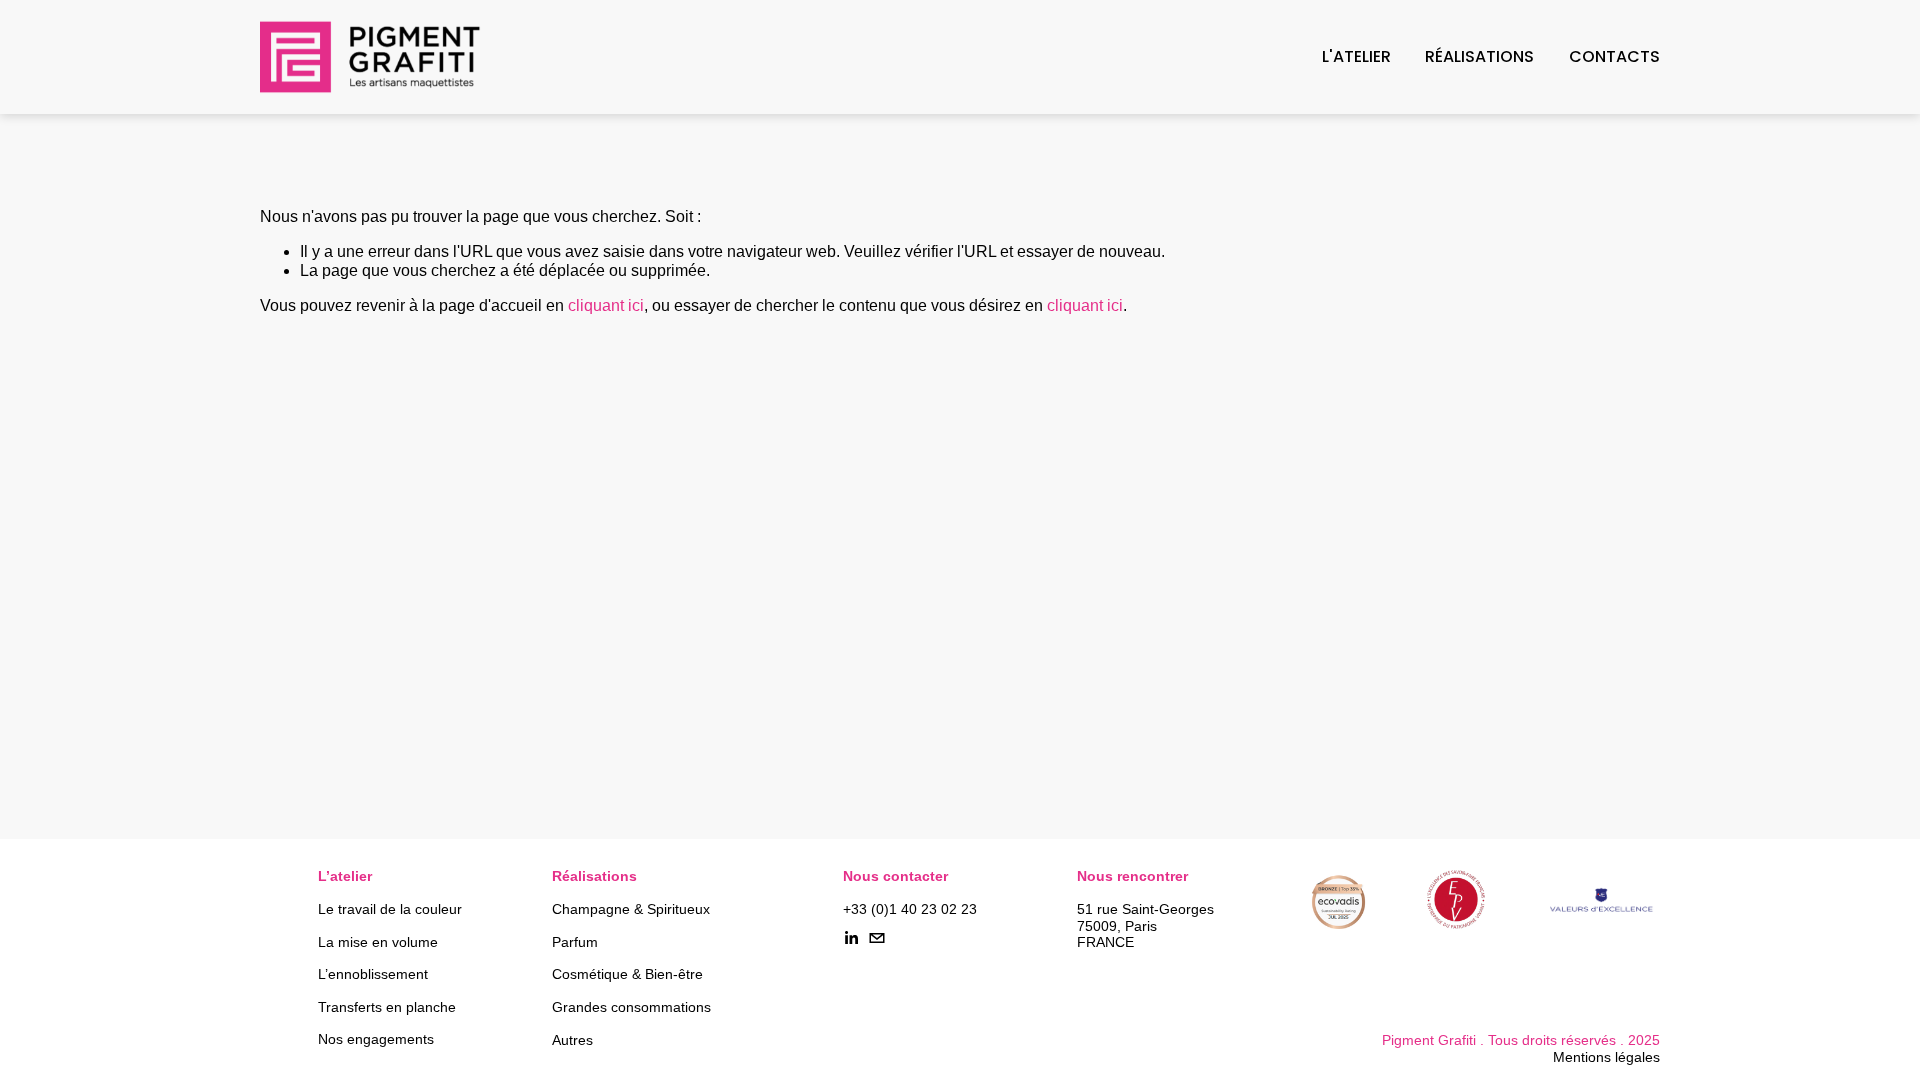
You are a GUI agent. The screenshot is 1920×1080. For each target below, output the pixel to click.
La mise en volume (378, 942)
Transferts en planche (387, 1007)
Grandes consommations (631, 1007)
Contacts (1614, 56)
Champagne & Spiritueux (631, 909)
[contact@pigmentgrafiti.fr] (877, 938)
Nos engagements (376, 1039)
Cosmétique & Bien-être (627, 974)
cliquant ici (606, 305)
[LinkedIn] (851, 938)
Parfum (575, 942)
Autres (572, 1040)
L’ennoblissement (373, 974)
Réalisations (1479, 56)
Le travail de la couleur (390, 909)
